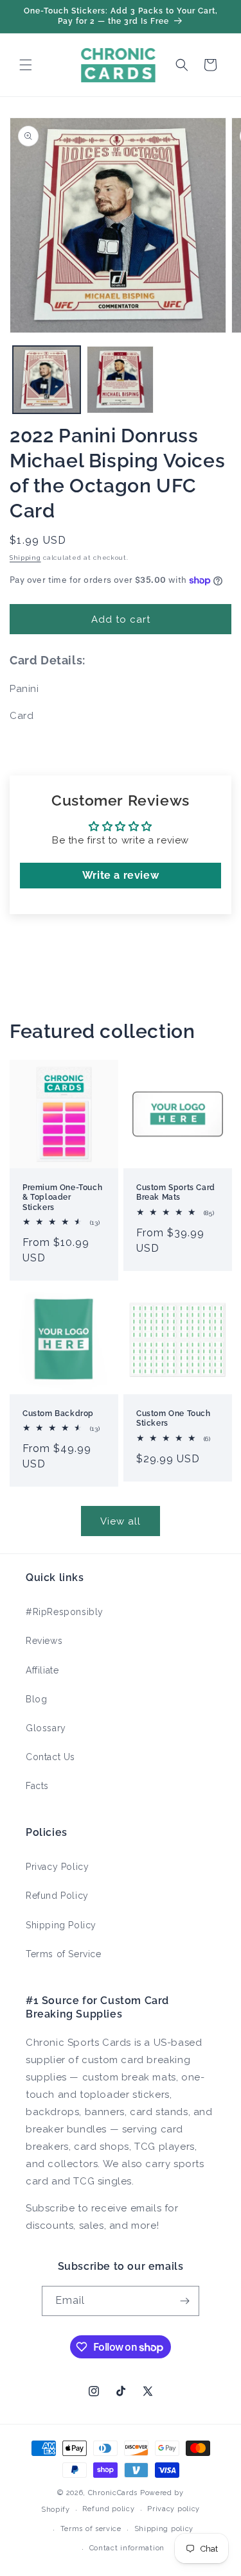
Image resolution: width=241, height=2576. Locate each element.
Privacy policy (174, 2509)
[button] (26, 65)
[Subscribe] (184, 2301)
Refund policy (108, 2509)
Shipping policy (164, 2529)
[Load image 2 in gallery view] (121, 380)
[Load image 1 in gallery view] (47, 380)
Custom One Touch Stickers (174, 1419)
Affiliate (42, 1670)
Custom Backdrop (58, 1413)
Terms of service (91, 2529)
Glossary (46, 1728)
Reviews (44, 1641)
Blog (36, 1699)
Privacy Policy (57, 1867)
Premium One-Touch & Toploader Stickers (62, 1197)
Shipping (25, 558)
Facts (37, 1786)
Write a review (121, 875)
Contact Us (50, 1757)
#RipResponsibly (65, 1612)
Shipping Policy (61, 1925)
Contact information (127, 2548)
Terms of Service (64, 1954)
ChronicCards (113, 2493)
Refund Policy (57, 1896)
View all (121, 1521)
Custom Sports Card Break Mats (176, 1192)
